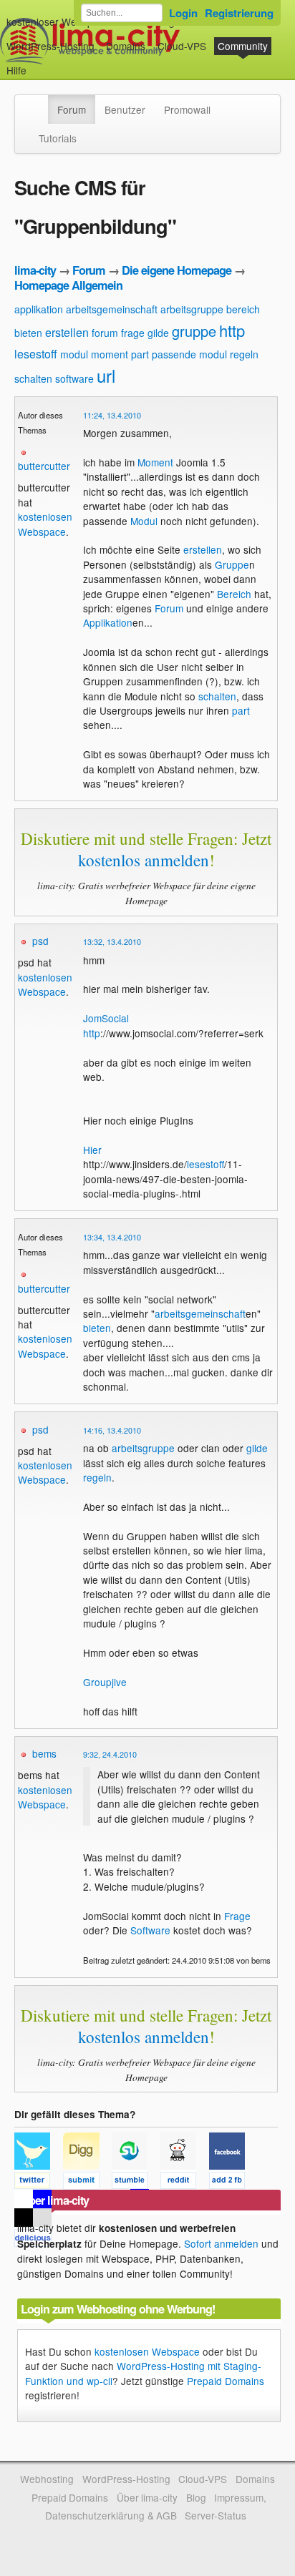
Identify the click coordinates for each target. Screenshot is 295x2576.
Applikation (108, 622)
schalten (33, 378)
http (232, 330)
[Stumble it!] (136, 2183)
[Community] (39, 102)
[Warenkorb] (38, 63)
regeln (244, 354)
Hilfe (16, 70)
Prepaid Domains (226, 2381)
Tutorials (58, 138)
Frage (237, 1916)
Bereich (234, 594)
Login (183, 13)
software (74, 378)
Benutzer (125, 109)
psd (40, 941)
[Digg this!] (87, 2183)
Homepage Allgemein (68, 285)
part (140, 354)
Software (150, 1930)
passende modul (189, 354)
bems (44, 1753)
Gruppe (232, 564)
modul (74, 354)
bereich (243, 309)
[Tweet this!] (39, 2183)
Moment (155, 462)
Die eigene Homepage (176, 270)
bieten (28, 333)
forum (105, 333)
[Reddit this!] (185, 2183)
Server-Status (216, 2515)
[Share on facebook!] (232, 2183)
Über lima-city (147, 2497)
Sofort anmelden (221, 2243)
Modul (144, 521)
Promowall (187, 109)
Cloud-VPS (182, 46)
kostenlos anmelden (144, 860)
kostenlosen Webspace (45, 524)
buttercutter (44, 466)
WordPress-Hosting (50, 46)
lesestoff (36, 354)
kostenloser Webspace (58, 21)
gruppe (194, 331)
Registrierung (239, 13)
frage (133, 333)
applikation (39, 309)
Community (243, 46)
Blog (196, 2497)
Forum (72, 109)
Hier (92, 1150)
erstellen (67, 332)
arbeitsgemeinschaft (112, 309)
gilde (158, 333)
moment (110, 354)
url (106, 375)
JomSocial (106, 1018)
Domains (126, 46)
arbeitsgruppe (192, 309)
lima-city (35, 270)
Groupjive (105, 1682)
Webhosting (47, 2479)
